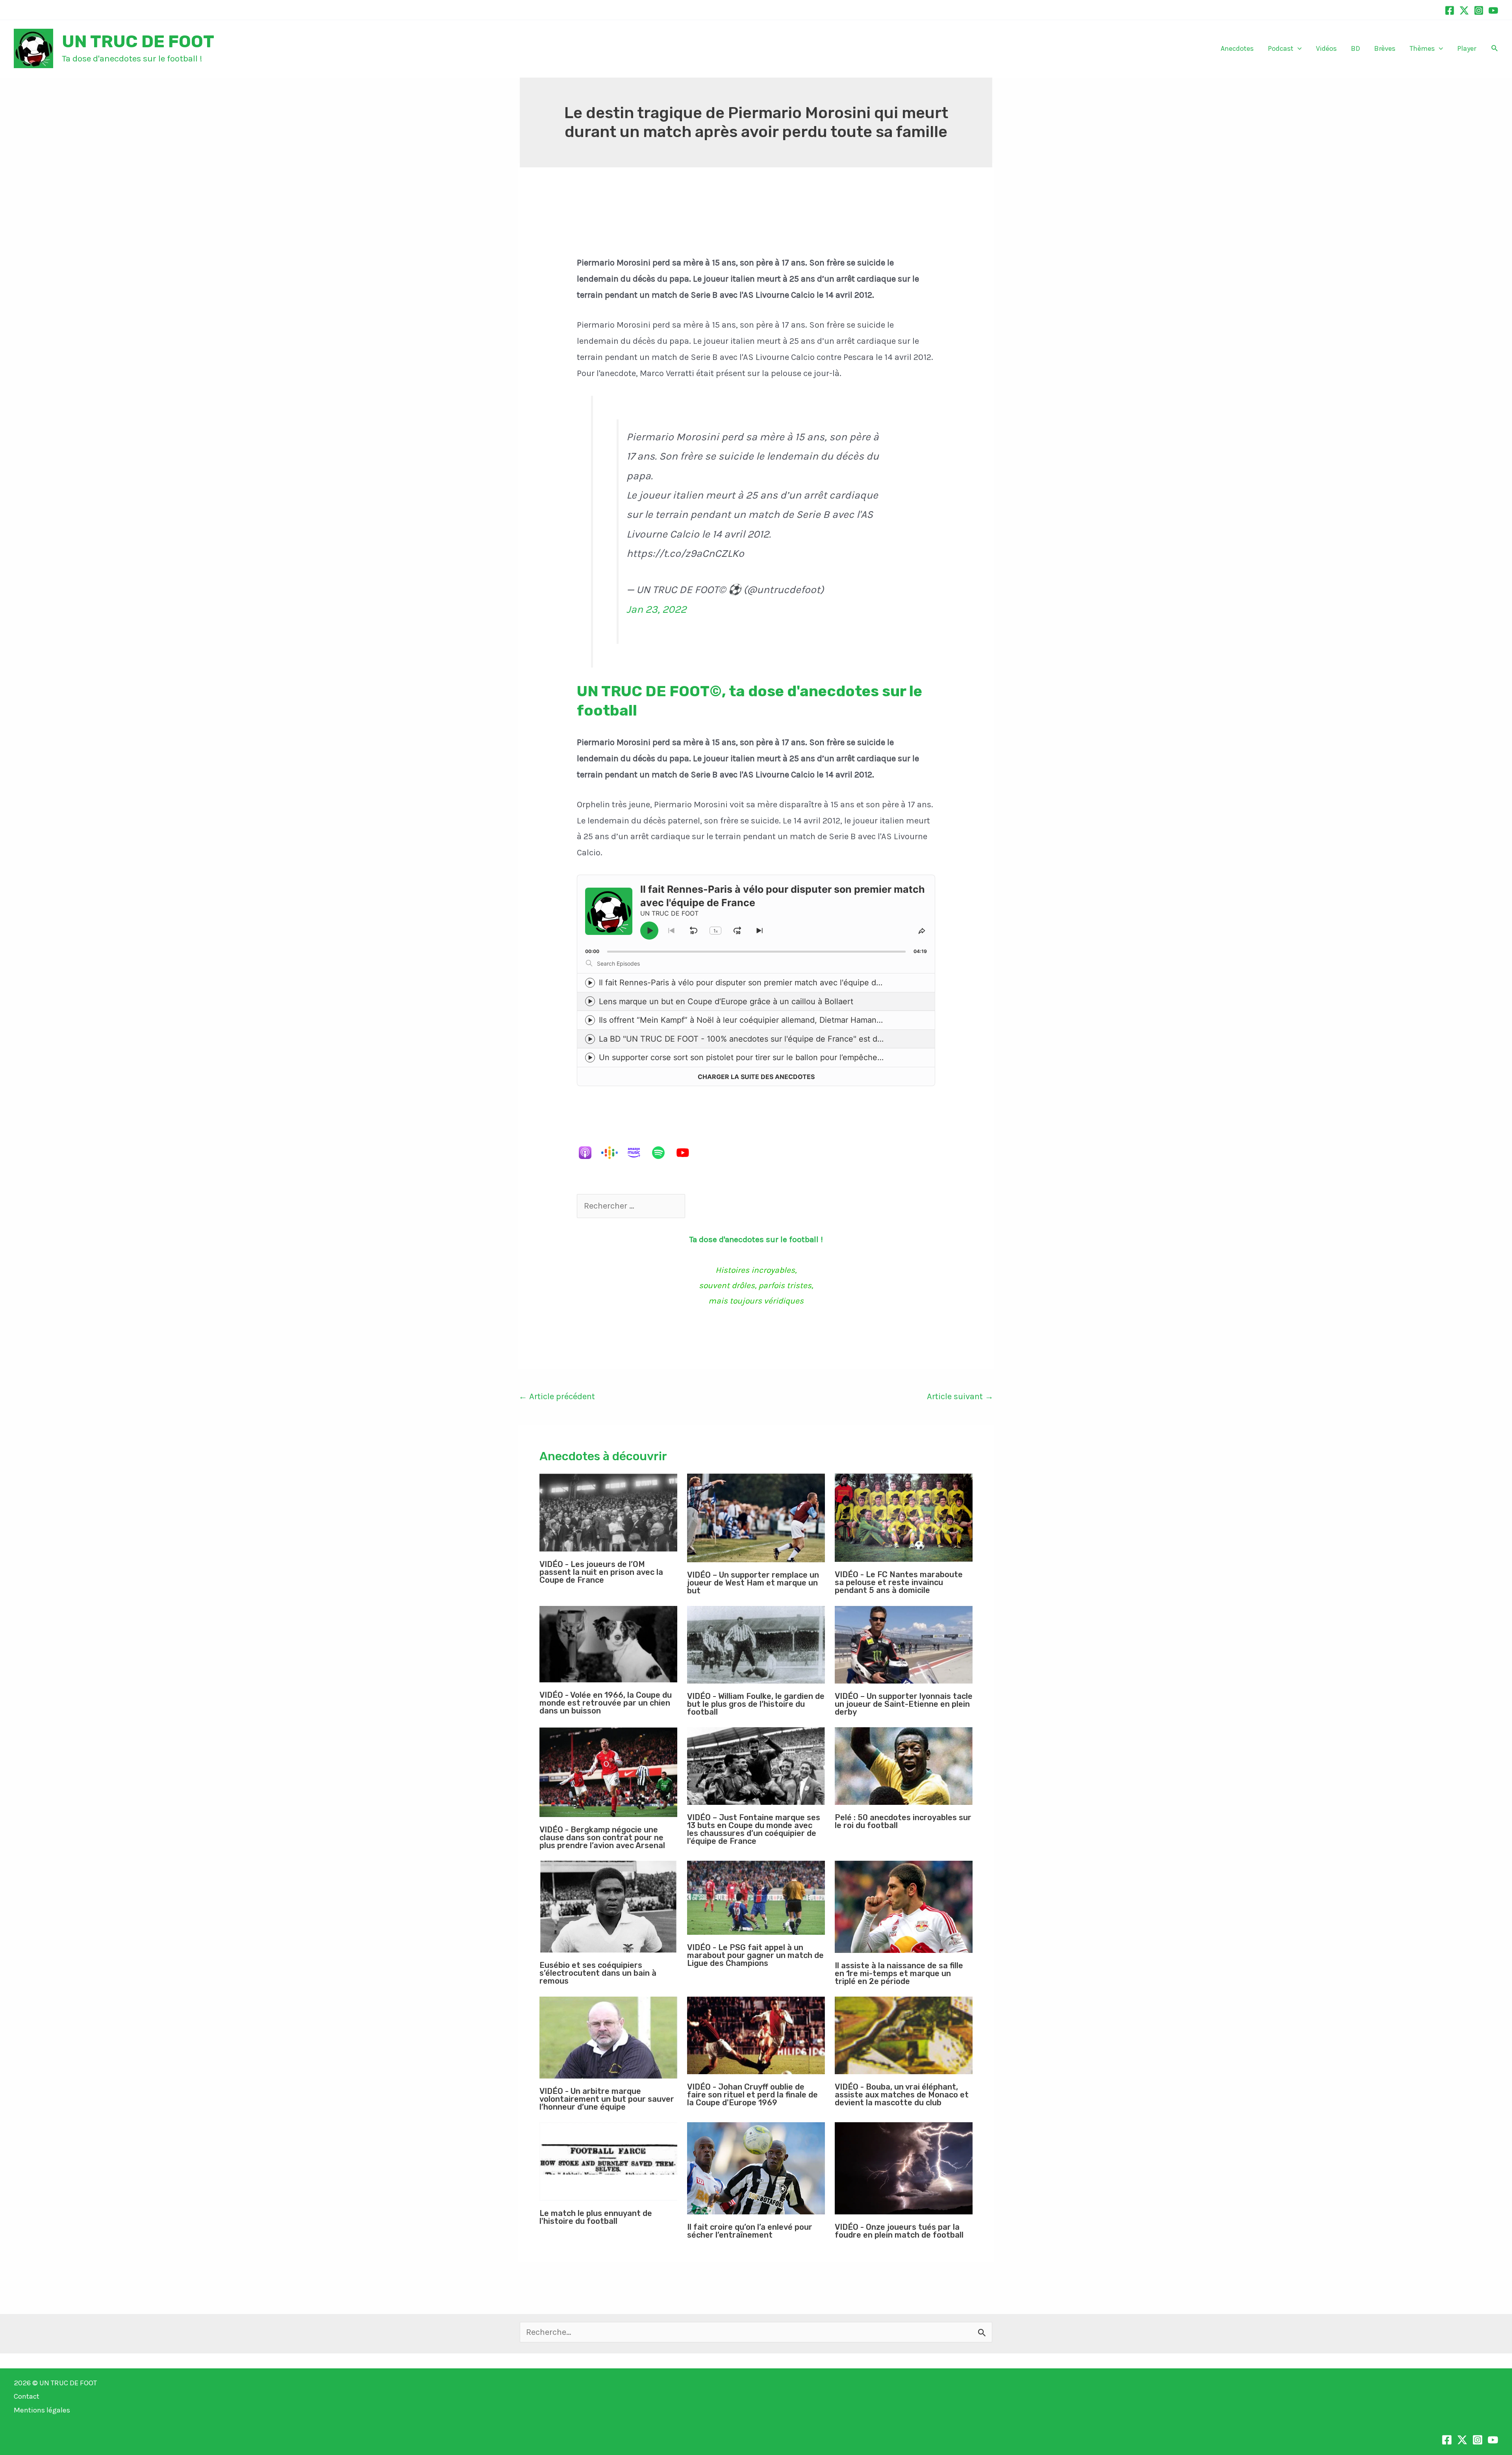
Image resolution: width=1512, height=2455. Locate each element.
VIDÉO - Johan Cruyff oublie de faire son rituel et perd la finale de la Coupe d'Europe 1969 (752, 2095)
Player (1467, 48)
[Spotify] (662, 1153)
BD (1355, 48)
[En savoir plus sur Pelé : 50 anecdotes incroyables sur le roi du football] (904, 1766)
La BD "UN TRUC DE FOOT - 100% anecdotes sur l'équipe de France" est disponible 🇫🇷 (761, 1039)
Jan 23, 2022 (656, 609)
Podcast (1281, 48)
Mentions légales (42, 2410)
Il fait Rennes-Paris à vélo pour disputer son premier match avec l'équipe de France (754, 983)
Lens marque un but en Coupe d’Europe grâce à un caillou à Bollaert (726, 1001)
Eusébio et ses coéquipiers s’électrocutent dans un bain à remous (598, 1973)
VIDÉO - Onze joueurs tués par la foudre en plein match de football (899, 2231)
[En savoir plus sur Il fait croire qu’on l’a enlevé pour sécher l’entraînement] (756, 2168)
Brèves (1385, 48)
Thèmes (1422, 48)
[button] (1298, 49)
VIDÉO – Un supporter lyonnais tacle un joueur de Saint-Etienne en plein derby (904, 1704)
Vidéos (1326, 48)
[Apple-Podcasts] (589, 1153)
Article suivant (960, 1396)
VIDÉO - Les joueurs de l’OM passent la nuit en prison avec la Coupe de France (601, 1572)
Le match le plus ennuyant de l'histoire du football (596, 2217)
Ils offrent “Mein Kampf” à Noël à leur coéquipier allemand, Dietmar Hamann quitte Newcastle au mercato (795, 1020)
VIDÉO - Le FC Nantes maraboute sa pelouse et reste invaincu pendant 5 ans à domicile (899, 1582)
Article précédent (557, 1396)
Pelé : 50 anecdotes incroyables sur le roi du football (903, 1821)
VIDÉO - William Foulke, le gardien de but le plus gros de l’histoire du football (756, 1704)
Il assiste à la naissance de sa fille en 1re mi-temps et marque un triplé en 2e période (899, 1973)
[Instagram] (1479, 10)
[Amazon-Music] (638, 1153)
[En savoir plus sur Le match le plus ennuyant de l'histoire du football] (608, 2161)
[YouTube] (1493, 10)
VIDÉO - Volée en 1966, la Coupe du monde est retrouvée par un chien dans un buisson (606, 1703)
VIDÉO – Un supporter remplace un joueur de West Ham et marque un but (753, 1583)
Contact (27, 2396)
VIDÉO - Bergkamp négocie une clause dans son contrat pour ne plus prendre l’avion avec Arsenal (602, 1838)
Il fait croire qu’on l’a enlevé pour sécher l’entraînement (750, 2231)
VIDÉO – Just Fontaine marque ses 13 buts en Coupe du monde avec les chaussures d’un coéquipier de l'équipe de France (754, 1829)
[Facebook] (1450, 10)
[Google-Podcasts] (613, 1153)
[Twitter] (1464, 10)
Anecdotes (1237, 48)
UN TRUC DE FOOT (138, 41)
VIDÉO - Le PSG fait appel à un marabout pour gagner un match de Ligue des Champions (755, 1955)
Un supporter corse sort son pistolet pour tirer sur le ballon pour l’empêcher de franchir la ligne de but (788, 1057)
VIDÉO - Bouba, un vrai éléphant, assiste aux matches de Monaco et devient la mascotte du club (902, 2095)
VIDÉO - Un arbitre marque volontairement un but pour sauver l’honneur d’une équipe (607, 2099)
